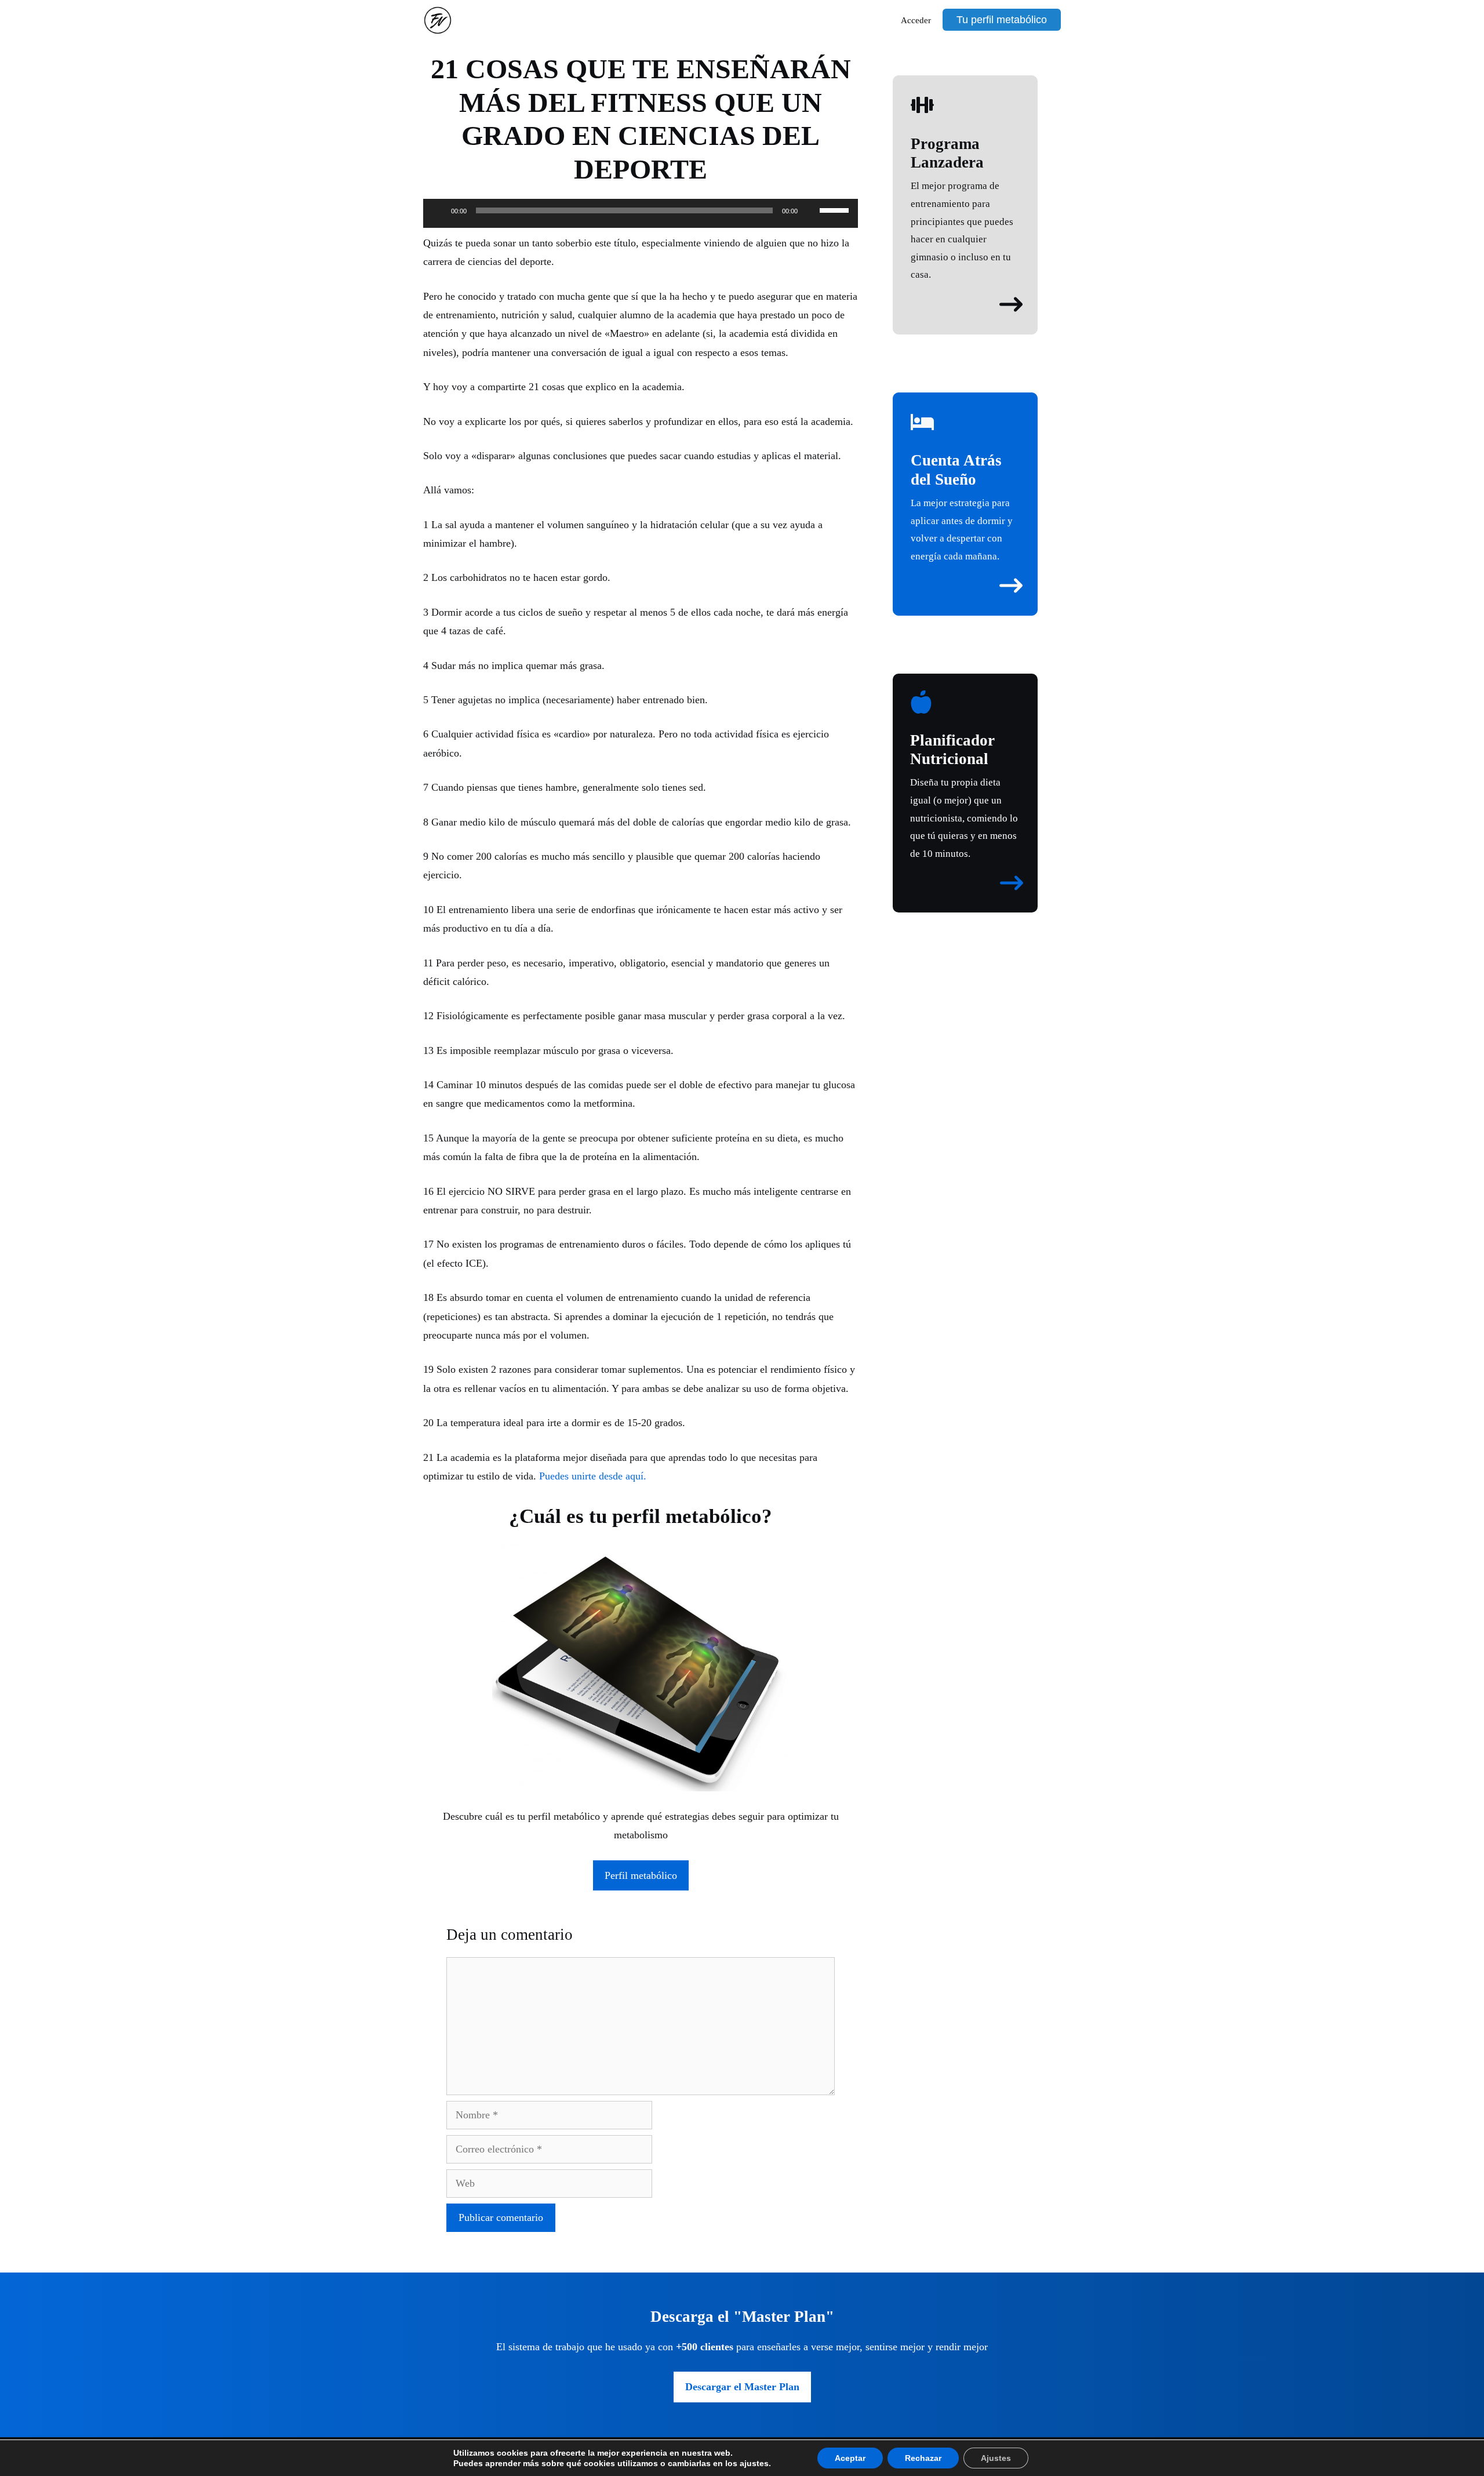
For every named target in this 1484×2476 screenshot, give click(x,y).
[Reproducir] (438, 210)
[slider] (836, 209)
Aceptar (850, 2458)
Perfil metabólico (641, 1875)
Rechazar (923, 2458)
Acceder (916, 20)
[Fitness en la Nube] (441, 20)
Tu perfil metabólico (1002, 20)
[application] (641, 216)
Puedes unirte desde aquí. (593, 1476)
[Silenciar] (810, 210)
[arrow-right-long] (1011, 304)
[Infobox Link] (965, 189)
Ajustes (996, 2458)
